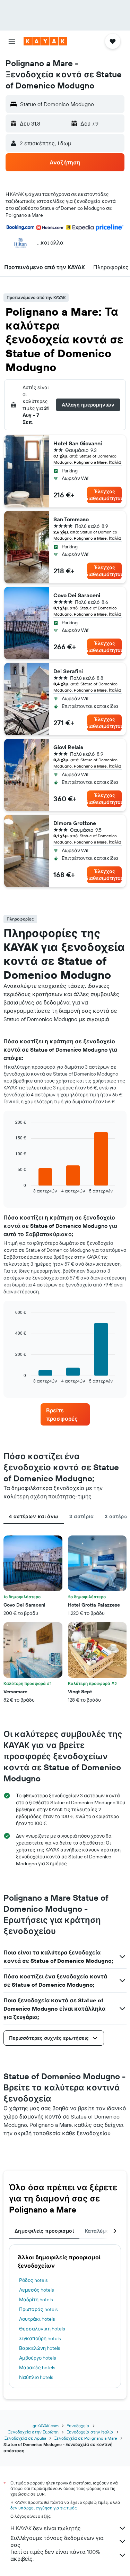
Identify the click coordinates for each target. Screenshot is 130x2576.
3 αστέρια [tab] (81, 1516)
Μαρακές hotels (37, 2368)
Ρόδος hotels (33, 2280)
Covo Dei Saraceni (77, 595)
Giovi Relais (68, 747)
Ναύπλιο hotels (36, 2377)
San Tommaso (71, 519)
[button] (12, 41)
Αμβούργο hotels (37, 2358)
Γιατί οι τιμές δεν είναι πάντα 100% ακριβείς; (55, 2555)
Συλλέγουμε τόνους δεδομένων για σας (57, 2541)
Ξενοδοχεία (78, 2426)
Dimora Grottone (75, 823)
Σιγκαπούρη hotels (40, 2338)
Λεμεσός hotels (36, 2290)
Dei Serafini (68, 671)
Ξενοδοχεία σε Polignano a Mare (86, 2438)
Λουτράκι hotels (37, 2319)
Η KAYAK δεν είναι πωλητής (46, 2528)
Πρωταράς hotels (38, 2309)
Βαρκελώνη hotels (40, 2348)
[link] (65, 1414)
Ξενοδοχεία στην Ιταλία (90, 2432)
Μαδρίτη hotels (36, 2300)
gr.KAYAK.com (46, 2426)
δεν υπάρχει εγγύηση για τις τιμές (44, 2508)
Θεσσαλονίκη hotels (42, 2329)
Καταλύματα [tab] (100, 2231)
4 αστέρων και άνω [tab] (34, 1516)
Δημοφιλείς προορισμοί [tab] (44, 2231)
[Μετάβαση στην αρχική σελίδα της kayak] (45, 41)
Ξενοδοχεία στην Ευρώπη (33, 2432)
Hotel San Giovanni (78, 443)
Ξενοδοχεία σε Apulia (25, 2438)
